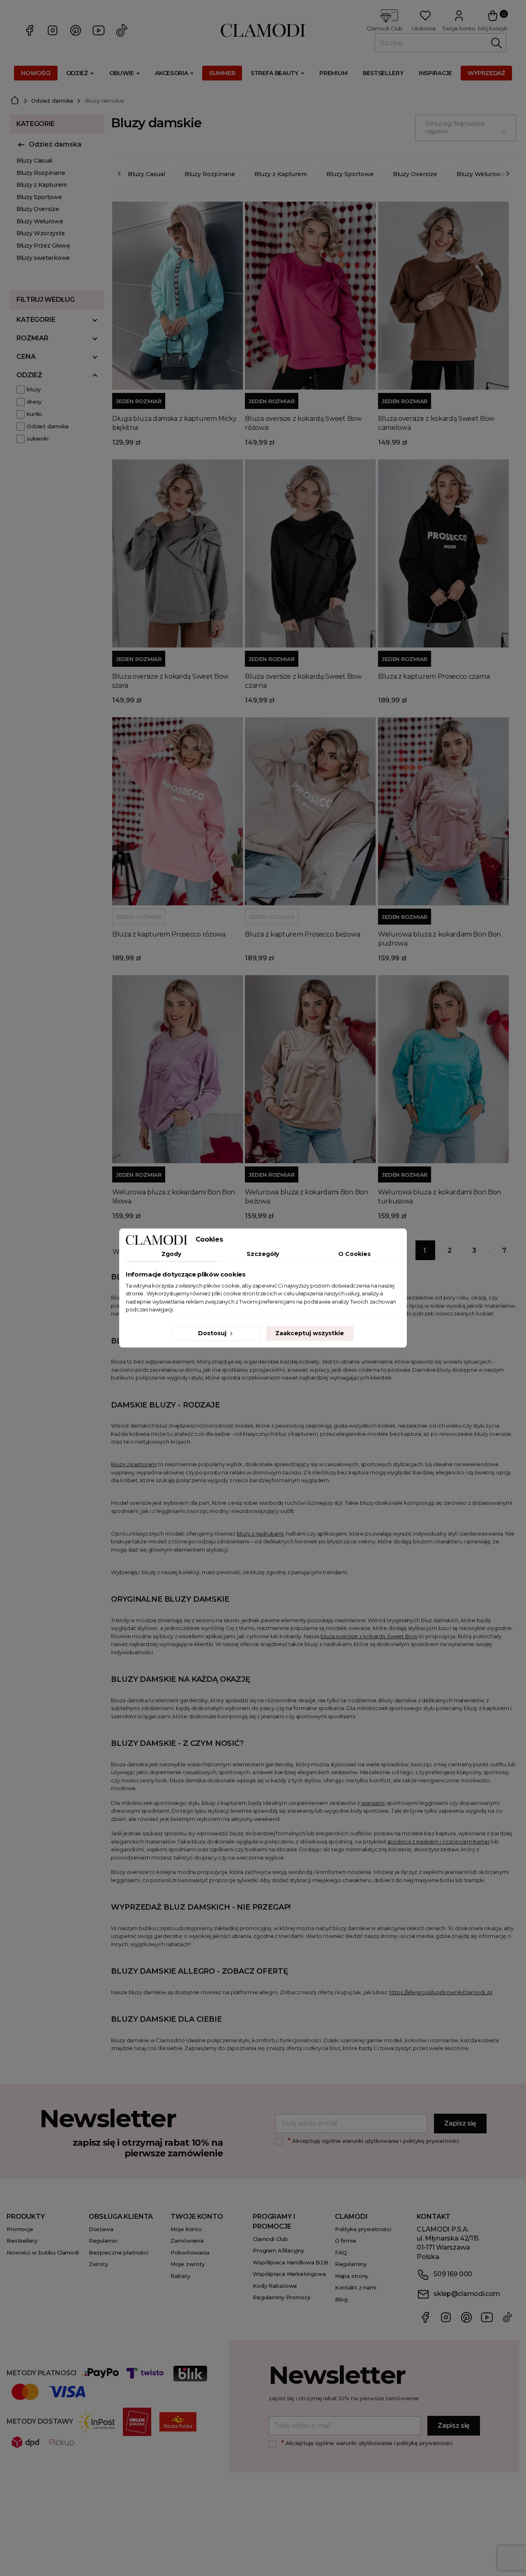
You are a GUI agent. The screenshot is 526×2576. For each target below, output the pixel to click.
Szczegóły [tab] (263, 1254)
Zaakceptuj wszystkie (310, 1333)
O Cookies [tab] (354, 1254)
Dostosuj (213, 1333)
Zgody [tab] (171, 1254)
